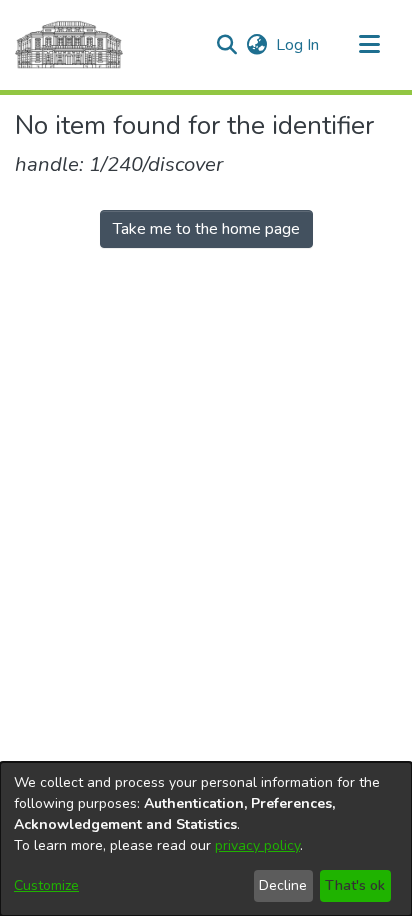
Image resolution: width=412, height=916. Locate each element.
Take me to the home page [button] (206, 229)
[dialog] (206, 839)
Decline (283, 885)
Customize (46, 885)
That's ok (355, 885)
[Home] (69, 45)
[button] (226, 45)
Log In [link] (298, 45)
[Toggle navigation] (369, 45)
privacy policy (257, 845)
